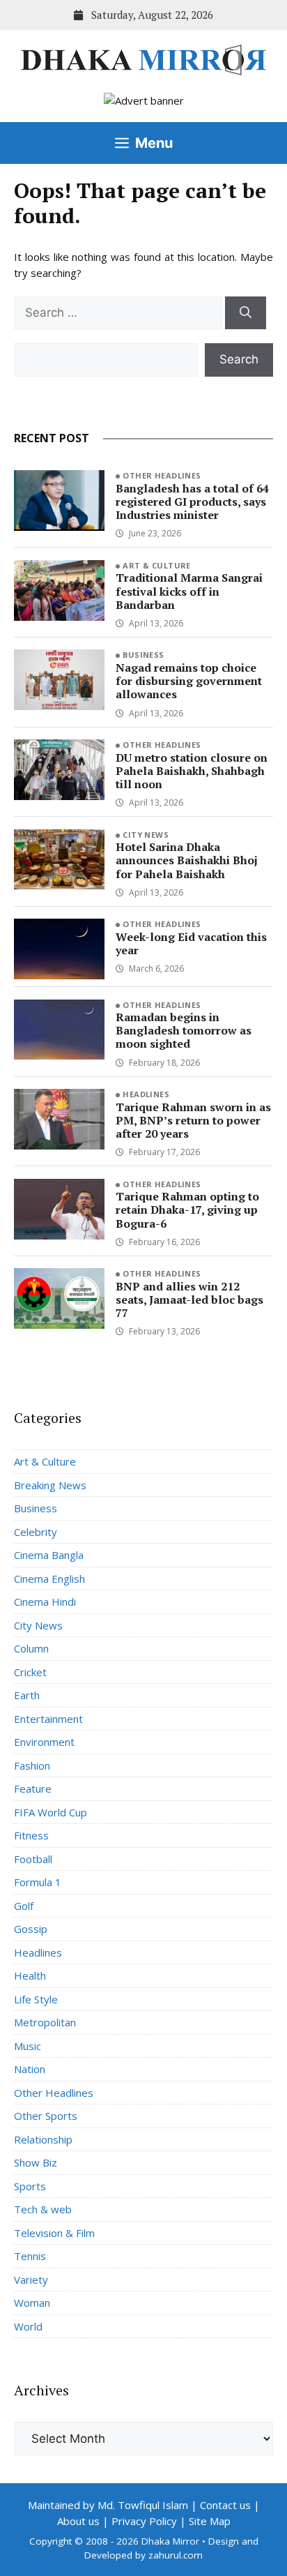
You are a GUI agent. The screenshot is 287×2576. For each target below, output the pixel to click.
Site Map (210, 2521)
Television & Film (54, 2233)
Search (239, 359)
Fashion (32, 1765)
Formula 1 (38, 1882)
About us (78, 2521)
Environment (44, 1742)
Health (30, 1975)
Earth (27, 1695)
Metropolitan (45, 2022)
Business (143, 655)
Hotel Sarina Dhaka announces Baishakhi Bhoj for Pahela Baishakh (187, 860)
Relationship (43, 2139)
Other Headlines (162, 475)
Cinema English (49, 1579)
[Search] (246, 313)
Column (31, 1648)
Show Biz (36, 2162)
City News (146, 835)
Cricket (30, 1672)
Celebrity (36, 1532)
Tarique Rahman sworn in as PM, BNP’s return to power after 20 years (193, 1120)
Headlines (146, 1094)
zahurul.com (176, 2555)
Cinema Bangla (49, 1555)
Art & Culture (157, 565)
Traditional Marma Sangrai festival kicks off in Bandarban (189, 591)
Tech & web (43, 2209)
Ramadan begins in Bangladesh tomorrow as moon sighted (184, 1030)
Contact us (225, 2505)
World (28, 2326)
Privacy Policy (144, 2521)
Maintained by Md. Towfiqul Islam (108, 2505)
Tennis (30, 2256)
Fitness (31, 1835)
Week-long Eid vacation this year (191, 943)
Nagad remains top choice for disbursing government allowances (189, 681)
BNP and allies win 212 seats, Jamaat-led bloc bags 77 (189, 1300)
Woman (32, 2303)
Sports (30, 2186)
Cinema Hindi (45, 1602)
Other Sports (46, 2116)
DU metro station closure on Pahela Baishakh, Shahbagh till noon (192, 771)
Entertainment (48, 1719)
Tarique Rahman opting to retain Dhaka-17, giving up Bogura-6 (187, 1210)
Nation (30, 2069)
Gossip (31, 1929)
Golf (24, 1906)
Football (33, 1859)
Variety (31, 2280)
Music (28, 2046)
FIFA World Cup (51, 1812)
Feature (33, 1788)
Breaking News (50, 1485)
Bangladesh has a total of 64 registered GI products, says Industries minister (192, 502)
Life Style (36, 1999)
